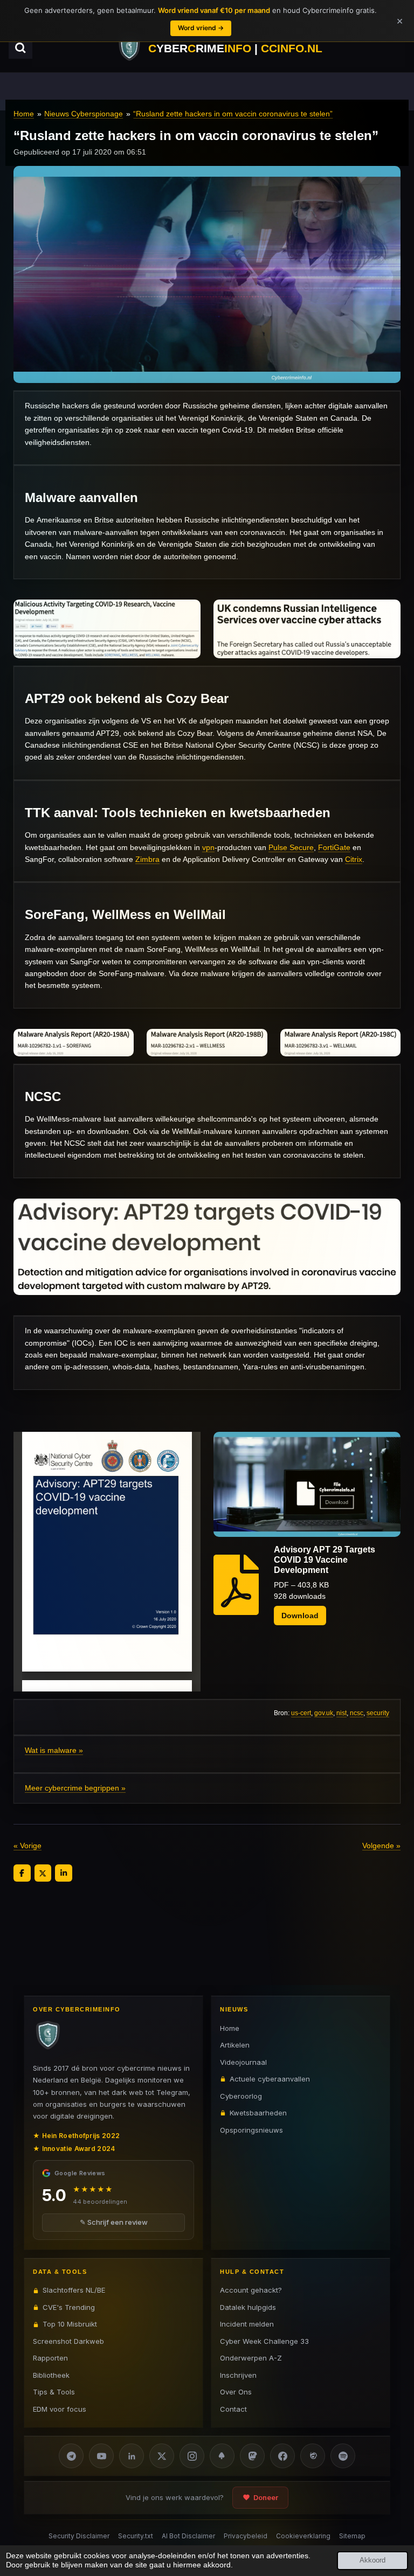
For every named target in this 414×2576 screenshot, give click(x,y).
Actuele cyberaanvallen (270, 2079)
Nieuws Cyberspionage (84, 114)
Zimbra (147, 859)
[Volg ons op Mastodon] (252, 2456)
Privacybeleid (246, 2536)
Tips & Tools (54, 2392)
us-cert (301, 1713)
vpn (208, 847)
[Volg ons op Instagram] (192, 2456)
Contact (233, 2409)
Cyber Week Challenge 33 (264, 2341)
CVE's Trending (69, 2307)
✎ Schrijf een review (114, 2222)
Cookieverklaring (303, 2536)
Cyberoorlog (241, 2096)
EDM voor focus (60, 2409)
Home (24, 114)
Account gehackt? (251, 2290)
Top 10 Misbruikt (70, 2324)
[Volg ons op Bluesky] (222, 2456)
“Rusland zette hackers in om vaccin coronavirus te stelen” (233, 114)
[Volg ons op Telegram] (71, 2456)
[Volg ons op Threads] (313, 2456)
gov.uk (324, 1713)
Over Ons (236, 2392)
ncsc (357, 1713)
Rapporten (50, 2358)
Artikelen (235, 2045)
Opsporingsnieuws (251, 2130)
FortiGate (334, 847)
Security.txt (136, 2536)
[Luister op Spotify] (343, 2456)
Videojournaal (243, 2062)
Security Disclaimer (79, 2536)
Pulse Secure (291, 847)
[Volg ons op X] (162, 2456)
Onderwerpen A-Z (251, 2358)
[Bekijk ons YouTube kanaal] (101, 2456)
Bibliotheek (51, 2375)
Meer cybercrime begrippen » (75, 1788)
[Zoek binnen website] (20, 48)
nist (341, 1713)
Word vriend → (201, 28)
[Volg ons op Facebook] (282, 2456)
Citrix (354, 859)
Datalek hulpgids (248, 2307)
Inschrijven (238, 2375)
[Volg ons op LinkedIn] (132, 2456)
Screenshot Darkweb (68, 2341)
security (378, 1713)
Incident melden (247, 2324)
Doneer (266, 2497)
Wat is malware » (54, 1750)
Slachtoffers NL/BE (74, 2290)
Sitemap (352, 2536)
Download (300, 1616)
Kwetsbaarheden (258, 2113)
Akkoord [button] (372, 2560)
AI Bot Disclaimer (188, 2536)
